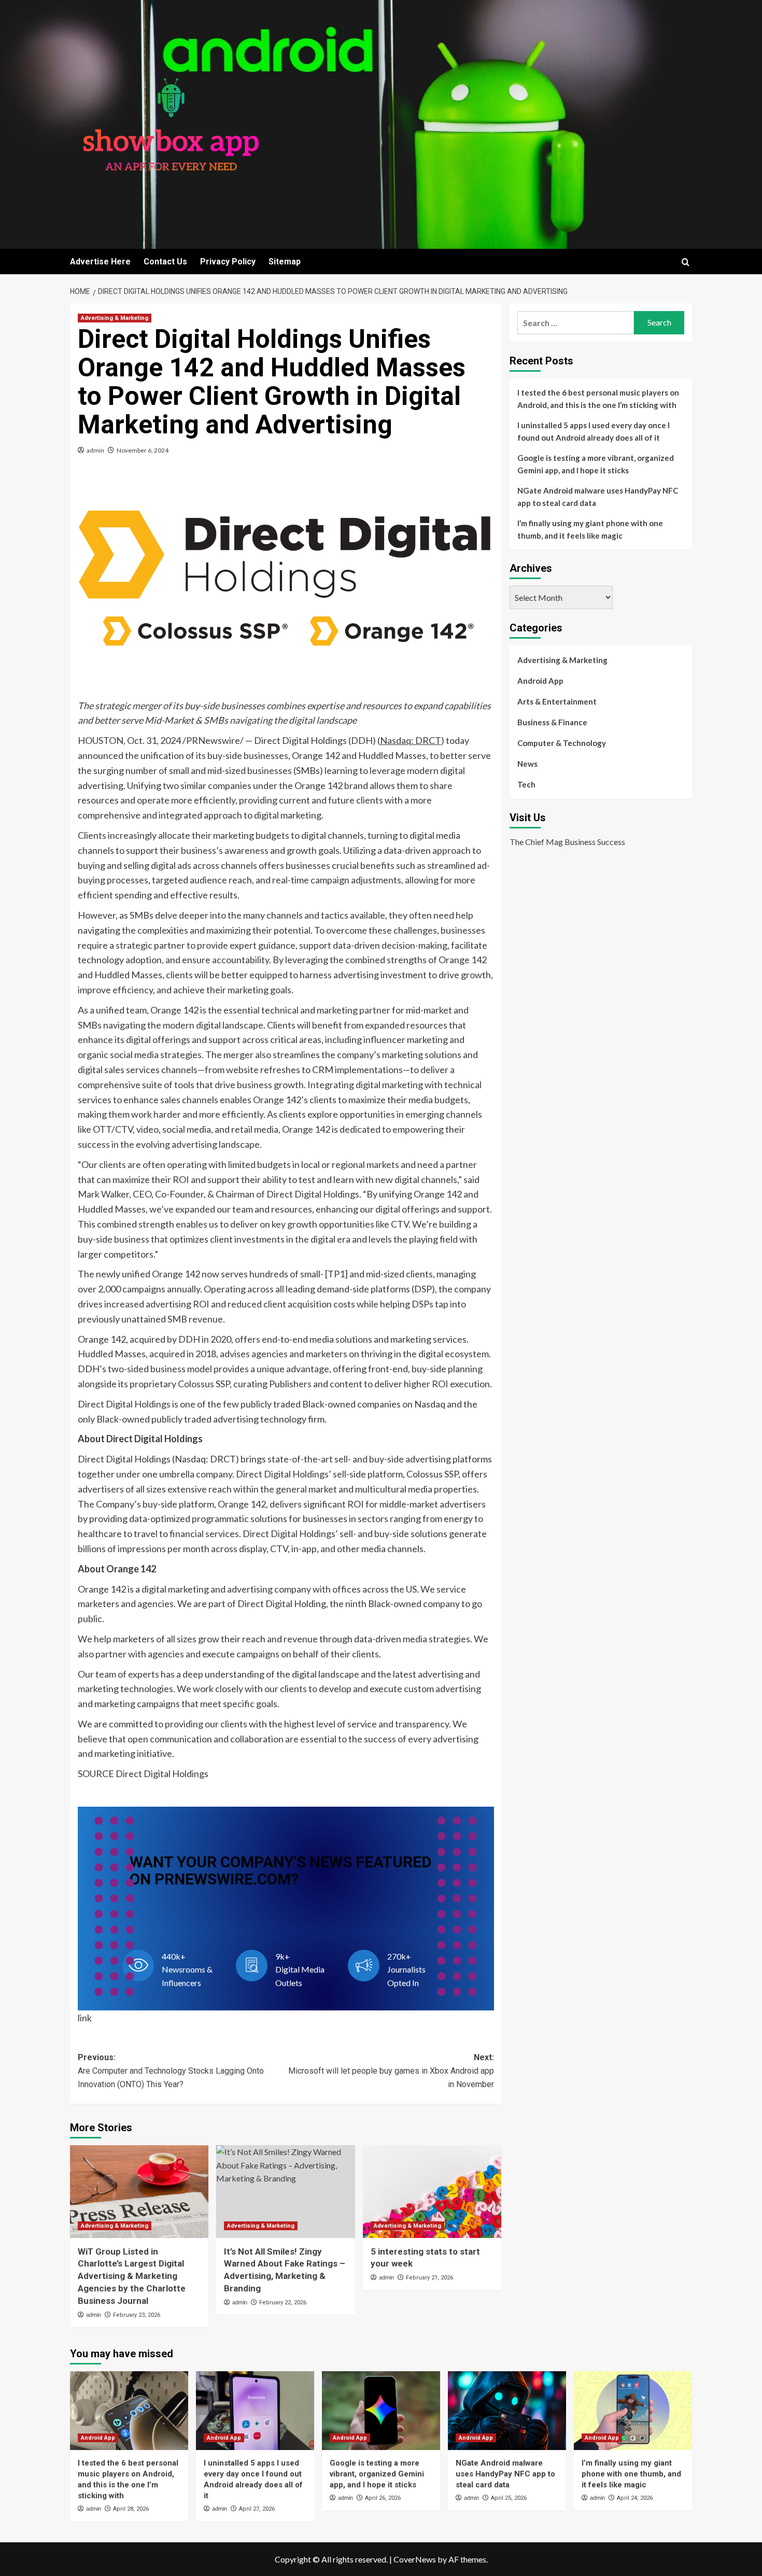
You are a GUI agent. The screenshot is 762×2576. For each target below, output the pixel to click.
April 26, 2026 (383, 2498)
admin (95, 450)
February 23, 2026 (137, 2315)
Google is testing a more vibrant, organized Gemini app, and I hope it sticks (596, 464)
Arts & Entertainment (557, 701)
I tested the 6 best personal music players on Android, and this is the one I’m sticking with (598, 399)
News (527, 764)
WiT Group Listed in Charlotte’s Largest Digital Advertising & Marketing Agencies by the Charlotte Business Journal (132, 2276)
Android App (540, 681)
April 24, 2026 (635, 2498)
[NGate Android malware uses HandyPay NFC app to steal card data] (507, 2411)
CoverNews (415, 2559)
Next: (391, 2071)
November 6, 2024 (143, 450)
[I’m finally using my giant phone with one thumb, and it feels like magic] (633, 2411)
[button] (686, 262)
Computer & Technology (562, 743)
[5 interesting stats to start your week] (432, 2191)
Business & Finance (552, 722)
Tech (526, 784)
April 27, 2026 (257, 2509)
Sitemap (285, 262)
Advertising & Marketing (115, 318)
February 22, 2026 (283, 2303)
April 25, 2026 (509, 2498)
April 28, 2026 (131, 2509)
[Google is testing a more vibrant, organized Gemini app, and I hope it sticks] (381, 2411)
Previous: (171, 2071)
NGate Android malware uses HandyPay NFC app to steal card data (598, 497)
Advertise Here (100, 262)
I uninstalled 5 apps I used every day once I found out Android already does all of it (594, 431)
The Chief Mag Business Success (567, 841)
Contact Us (165, 262)
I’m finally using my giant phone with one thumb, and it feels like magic (590, 529)
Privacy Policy (228, 262)
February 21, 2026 (429, 2278)
